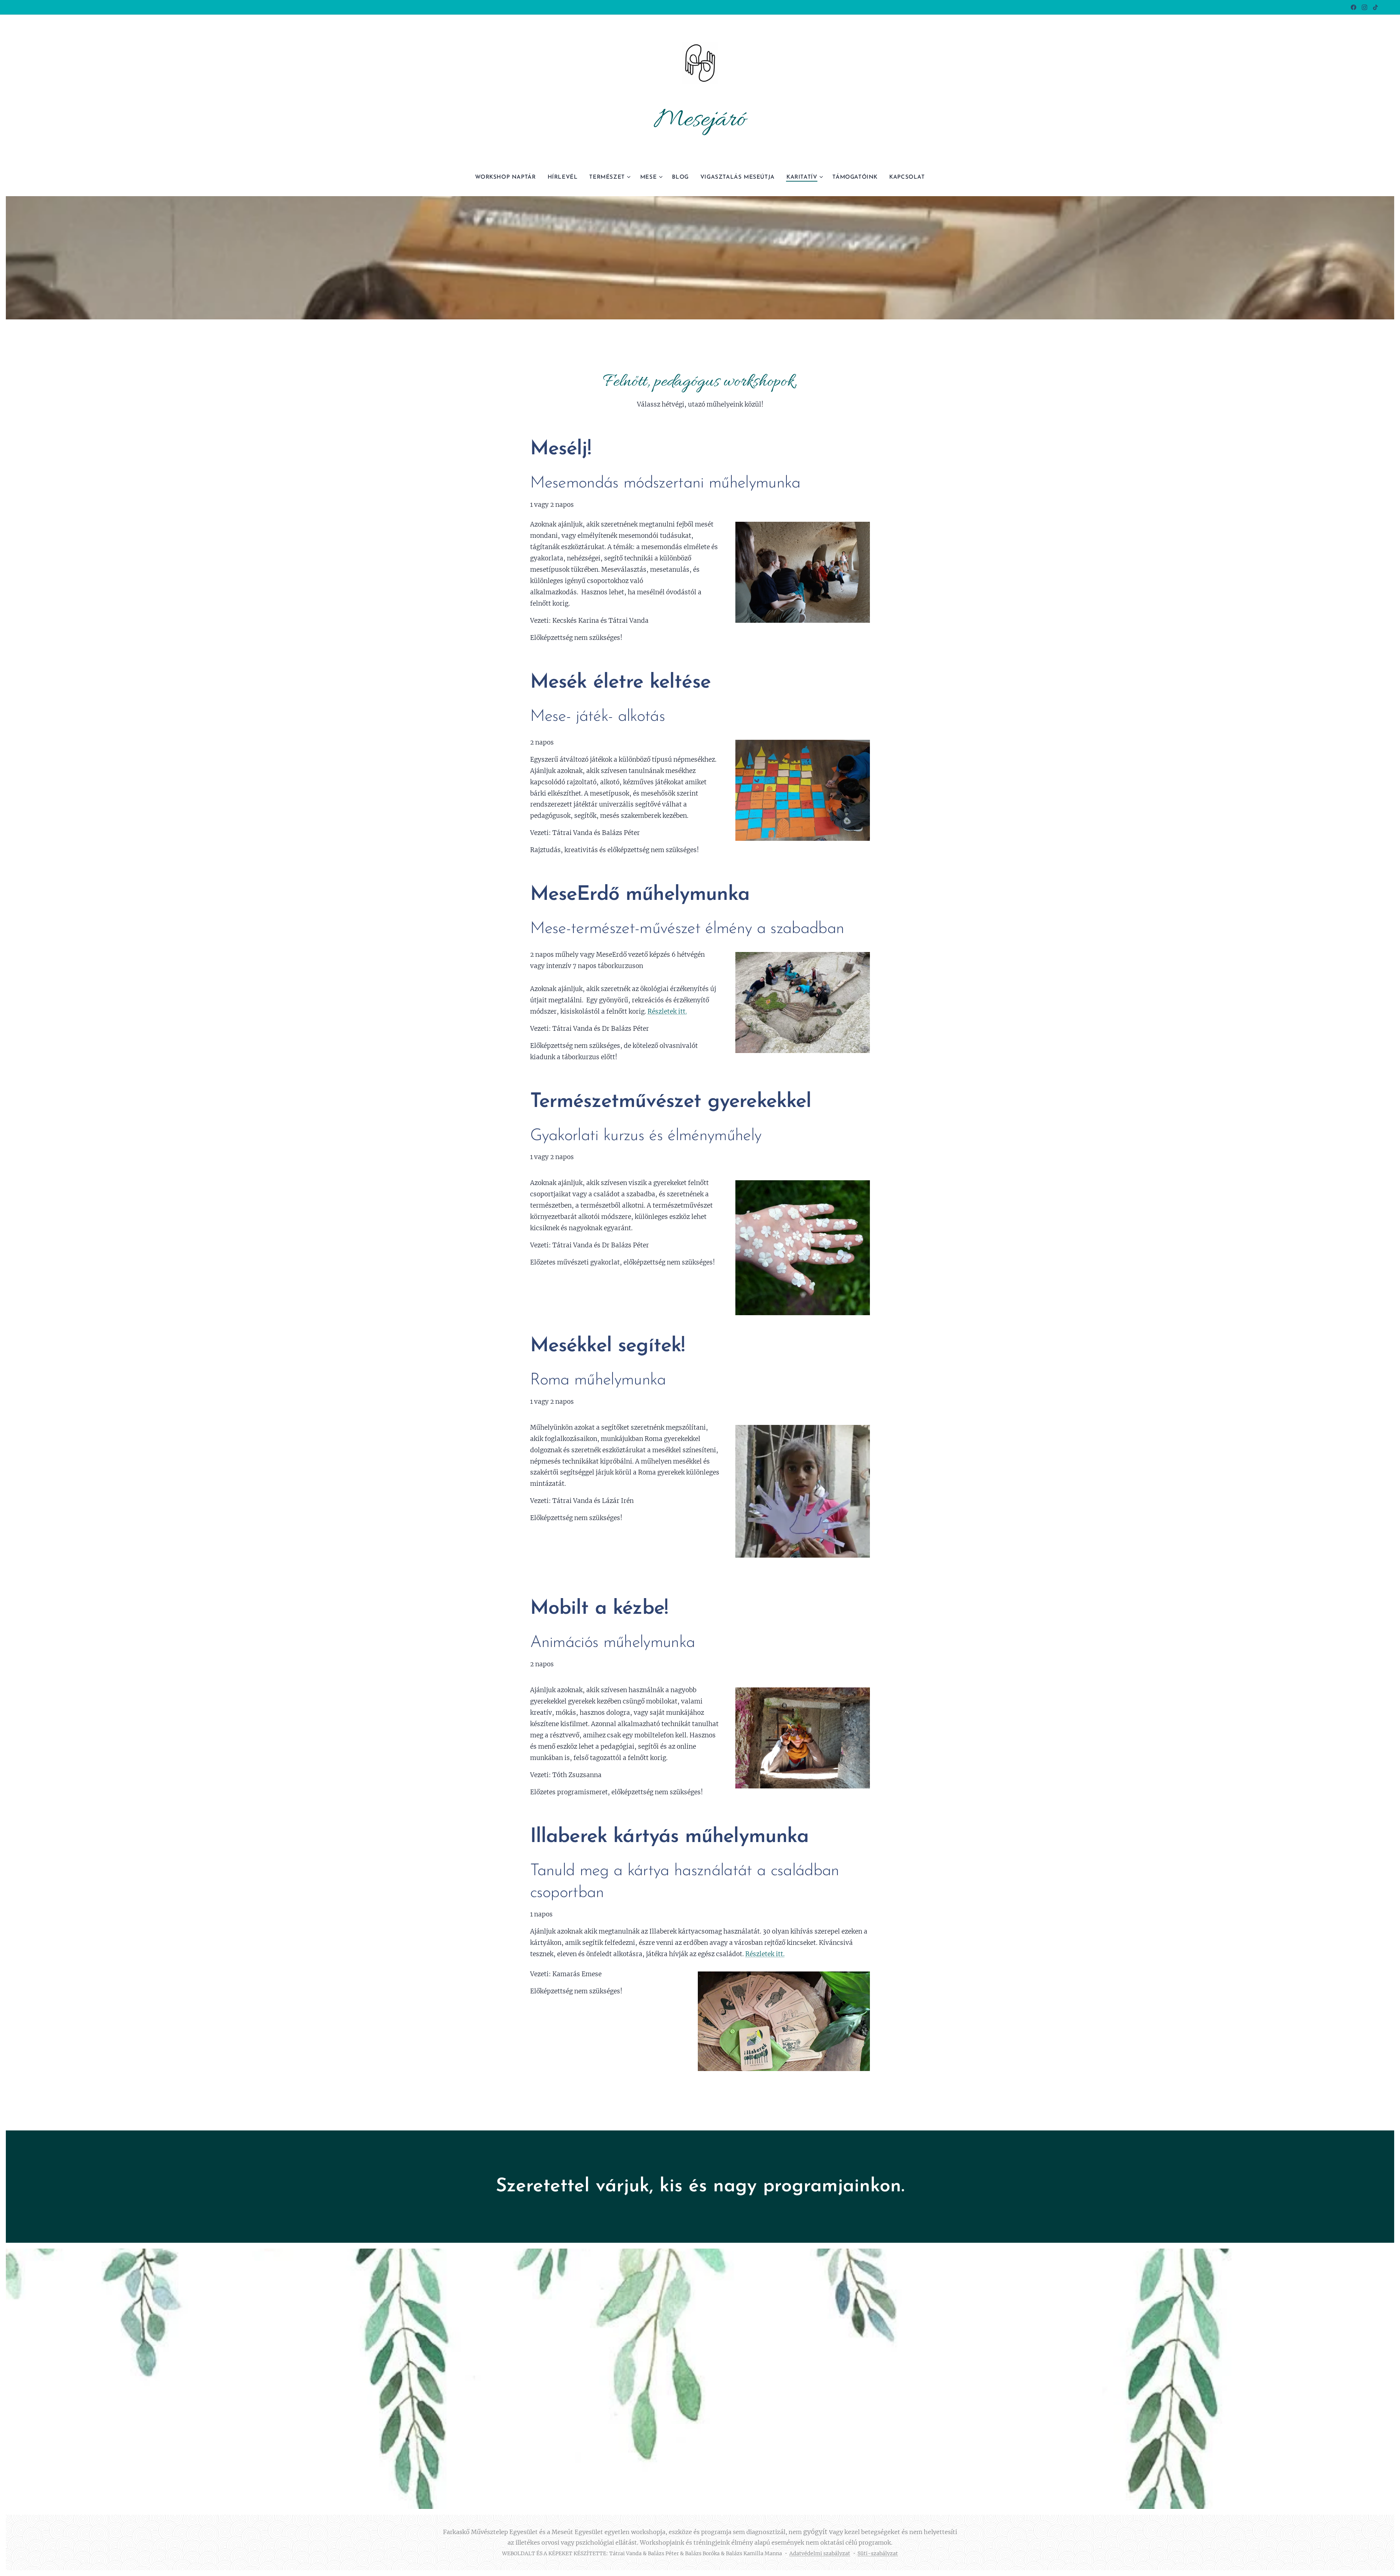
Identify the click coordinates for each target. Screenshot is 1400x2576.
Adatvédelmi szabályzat (820, 2553)
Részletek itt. (667, 1011)
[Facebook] (1354, 7)
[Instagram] (1364, 7)
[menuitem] (508, 178)
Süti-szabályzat (878, 2553)
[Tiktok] (1375, 7)
